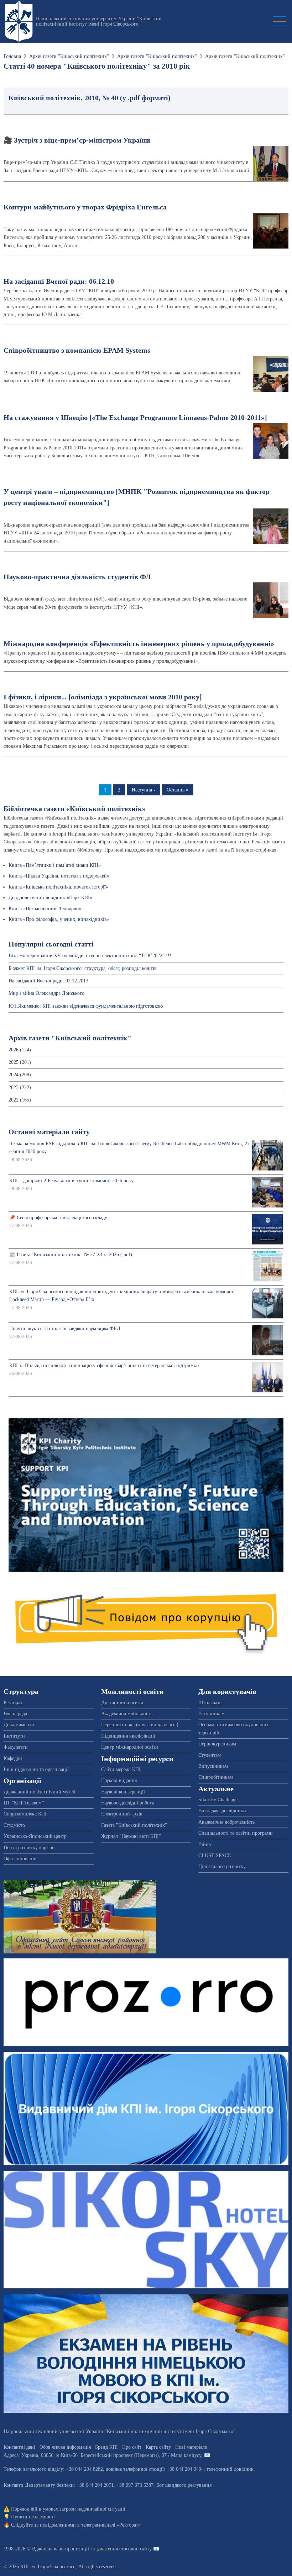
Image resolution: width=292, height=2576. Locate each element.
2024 (14, 1075)
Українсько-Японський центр (35, 1836)
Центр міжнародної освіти (130, 1747)
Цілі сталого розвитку (222, 1866)
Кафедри (13, 1758)
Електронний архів (122, 1814)
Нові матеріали (191, 2447)
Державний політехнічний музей (40, 1792)
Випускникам (213, 1766)
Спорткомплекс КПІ (25, 1814)
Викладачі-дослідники (222, 1811)
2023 (14, 1087)
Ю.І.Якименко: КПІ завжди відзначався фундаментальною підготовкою (86, 1006)
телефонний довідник (230, 2469)
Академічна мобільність (127, 1714)
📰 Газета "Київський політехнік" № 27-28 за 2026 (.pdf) (71, 1255)
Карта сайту (158, 2447)
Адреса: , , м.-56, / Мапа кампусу (102, 2455)
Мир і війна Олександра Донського (46, 993)
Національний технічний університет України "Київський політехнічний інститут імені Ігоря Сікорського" (99, 21)
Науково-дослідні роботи (128, 1803)
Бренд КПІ (106, 2447)
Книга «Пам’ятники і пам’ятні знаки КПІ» (55, 865)
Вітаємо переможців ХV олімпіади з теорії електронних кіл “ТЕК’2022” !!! (90, 956)
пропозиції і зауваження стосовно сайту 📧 (112, 2549)
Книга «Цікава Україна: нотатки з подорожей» (59, 876)
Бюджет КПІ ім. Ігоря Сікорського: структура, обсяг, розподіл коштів (83, 968)
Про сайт (132, 2447)
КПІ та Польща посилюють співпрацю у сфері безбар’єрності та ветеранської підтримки (104, 1366)
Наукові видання (119, 1780)
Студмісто (14, 1825)
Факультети (16, 1747)
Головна (12, 56)
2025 (14, 1062)
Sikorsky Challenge (218, 1800)
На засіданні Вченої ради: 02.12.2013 (48, 981)
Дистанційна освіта (122, 1703)
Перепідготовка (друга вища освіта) (140, 1725)
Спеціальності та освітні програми (236, 1833)
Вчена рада (15, 1714)
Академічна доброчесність (226, 1822)
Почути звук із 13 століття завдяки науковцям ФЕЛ (65, 1329)
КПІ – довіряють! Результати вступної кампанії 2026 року (71, 1181)
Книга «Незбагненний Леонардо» (45, 909)
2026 (14, 1050)
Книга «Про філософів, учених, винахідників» (59, 919)
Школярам (209, 1703)
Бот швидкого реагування (184, 2485)
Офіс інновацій (20, 1859)
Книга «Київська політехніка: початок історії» (58, 887)
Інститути (14, 1736)
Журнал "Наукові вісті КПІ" (131, 1836)
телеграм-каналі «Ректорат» (111, 2525)
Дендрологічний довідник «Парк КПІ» (50, 898)
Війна (205, 1844)
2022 (14, 1100)
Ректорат (13, 1703)
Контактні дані (19, 2447)
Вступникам (212, 1714)
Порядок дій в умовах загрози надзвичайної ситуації (68, 2509)
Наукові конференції (123, 1792)
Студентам (210, 1755)
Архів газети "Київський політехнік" (69, 56)
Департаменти (19, 1725)
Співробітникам (216, 1777)
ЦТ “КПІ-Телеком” (24, 1803)
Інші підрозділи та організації (36, 1769)
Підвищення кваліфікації (128, 1736)
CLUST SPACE (215, 1855)
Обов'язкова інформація (65, 2447)
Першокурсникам (217, 1744)
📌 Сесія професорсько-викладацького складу (58, 1218)
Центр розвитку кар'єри (29, 1848)
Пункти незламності (33, 2517)
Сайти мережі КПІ (121, 1769)
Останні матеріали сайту (49, 1132)
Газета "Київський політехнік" (134, 1825)
